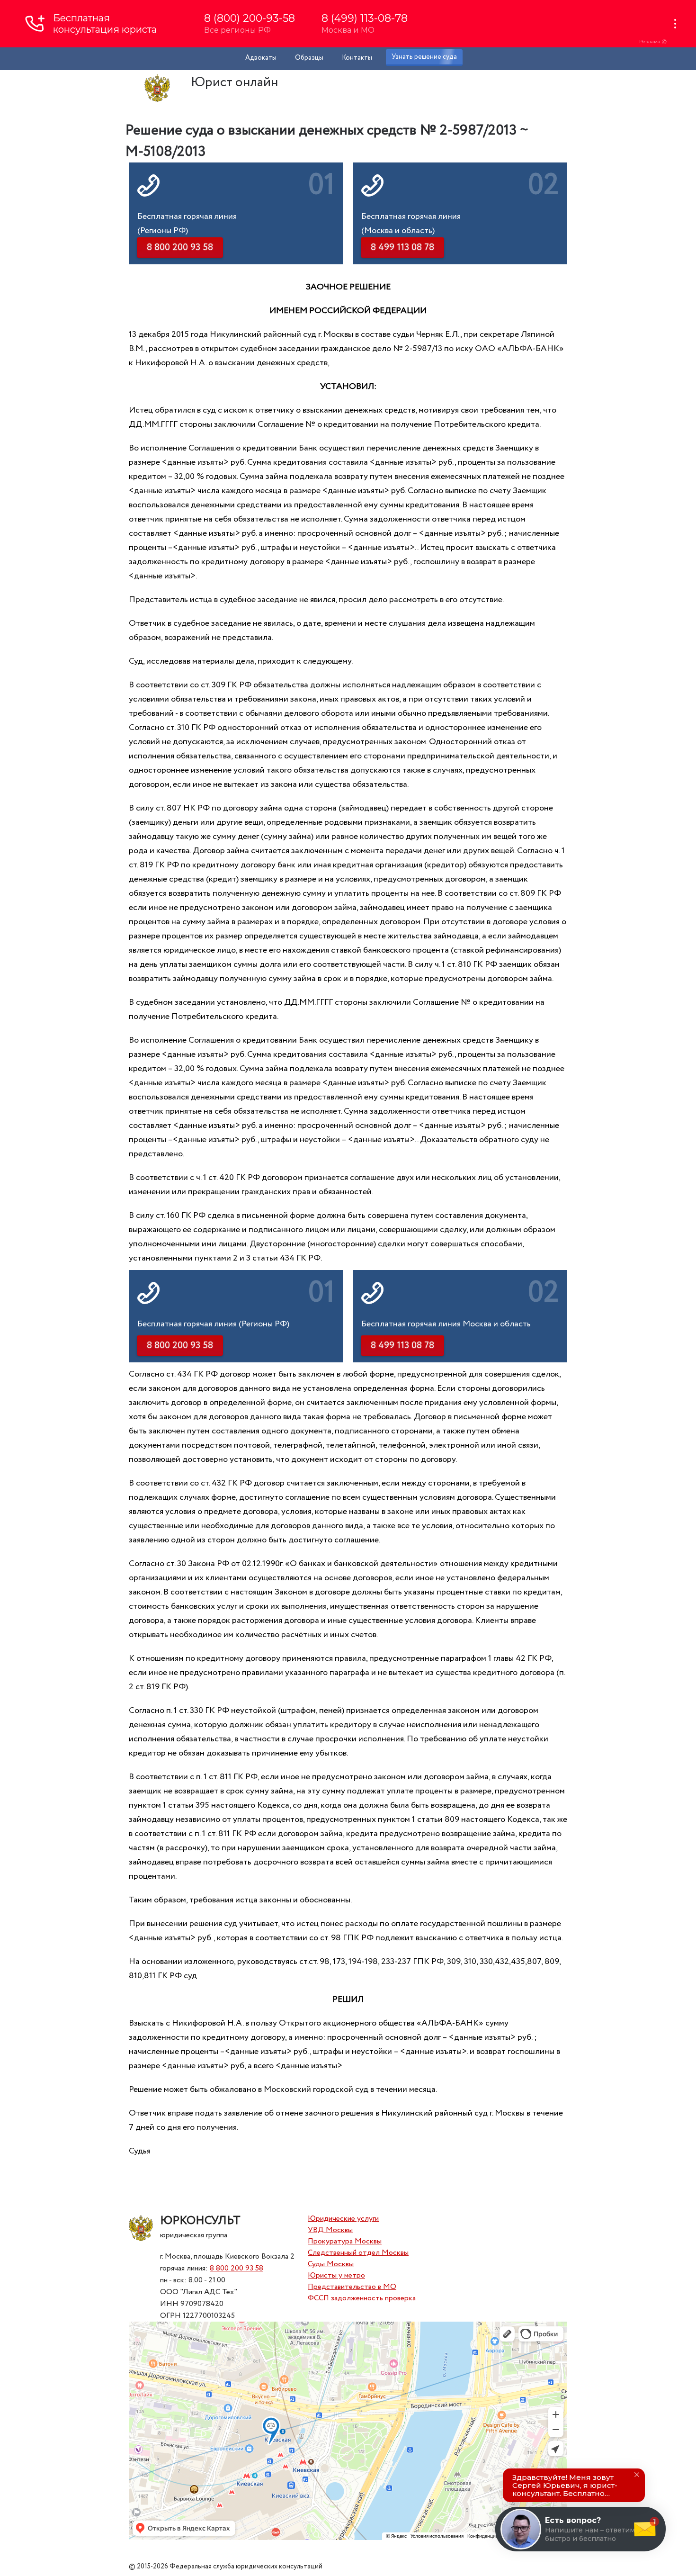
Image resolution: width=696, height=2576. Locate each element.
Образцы (309, 58)
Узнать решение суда (424, 57)
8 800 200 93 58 (236, 2268)
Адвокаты (261, 58)
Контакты (357, 58)
